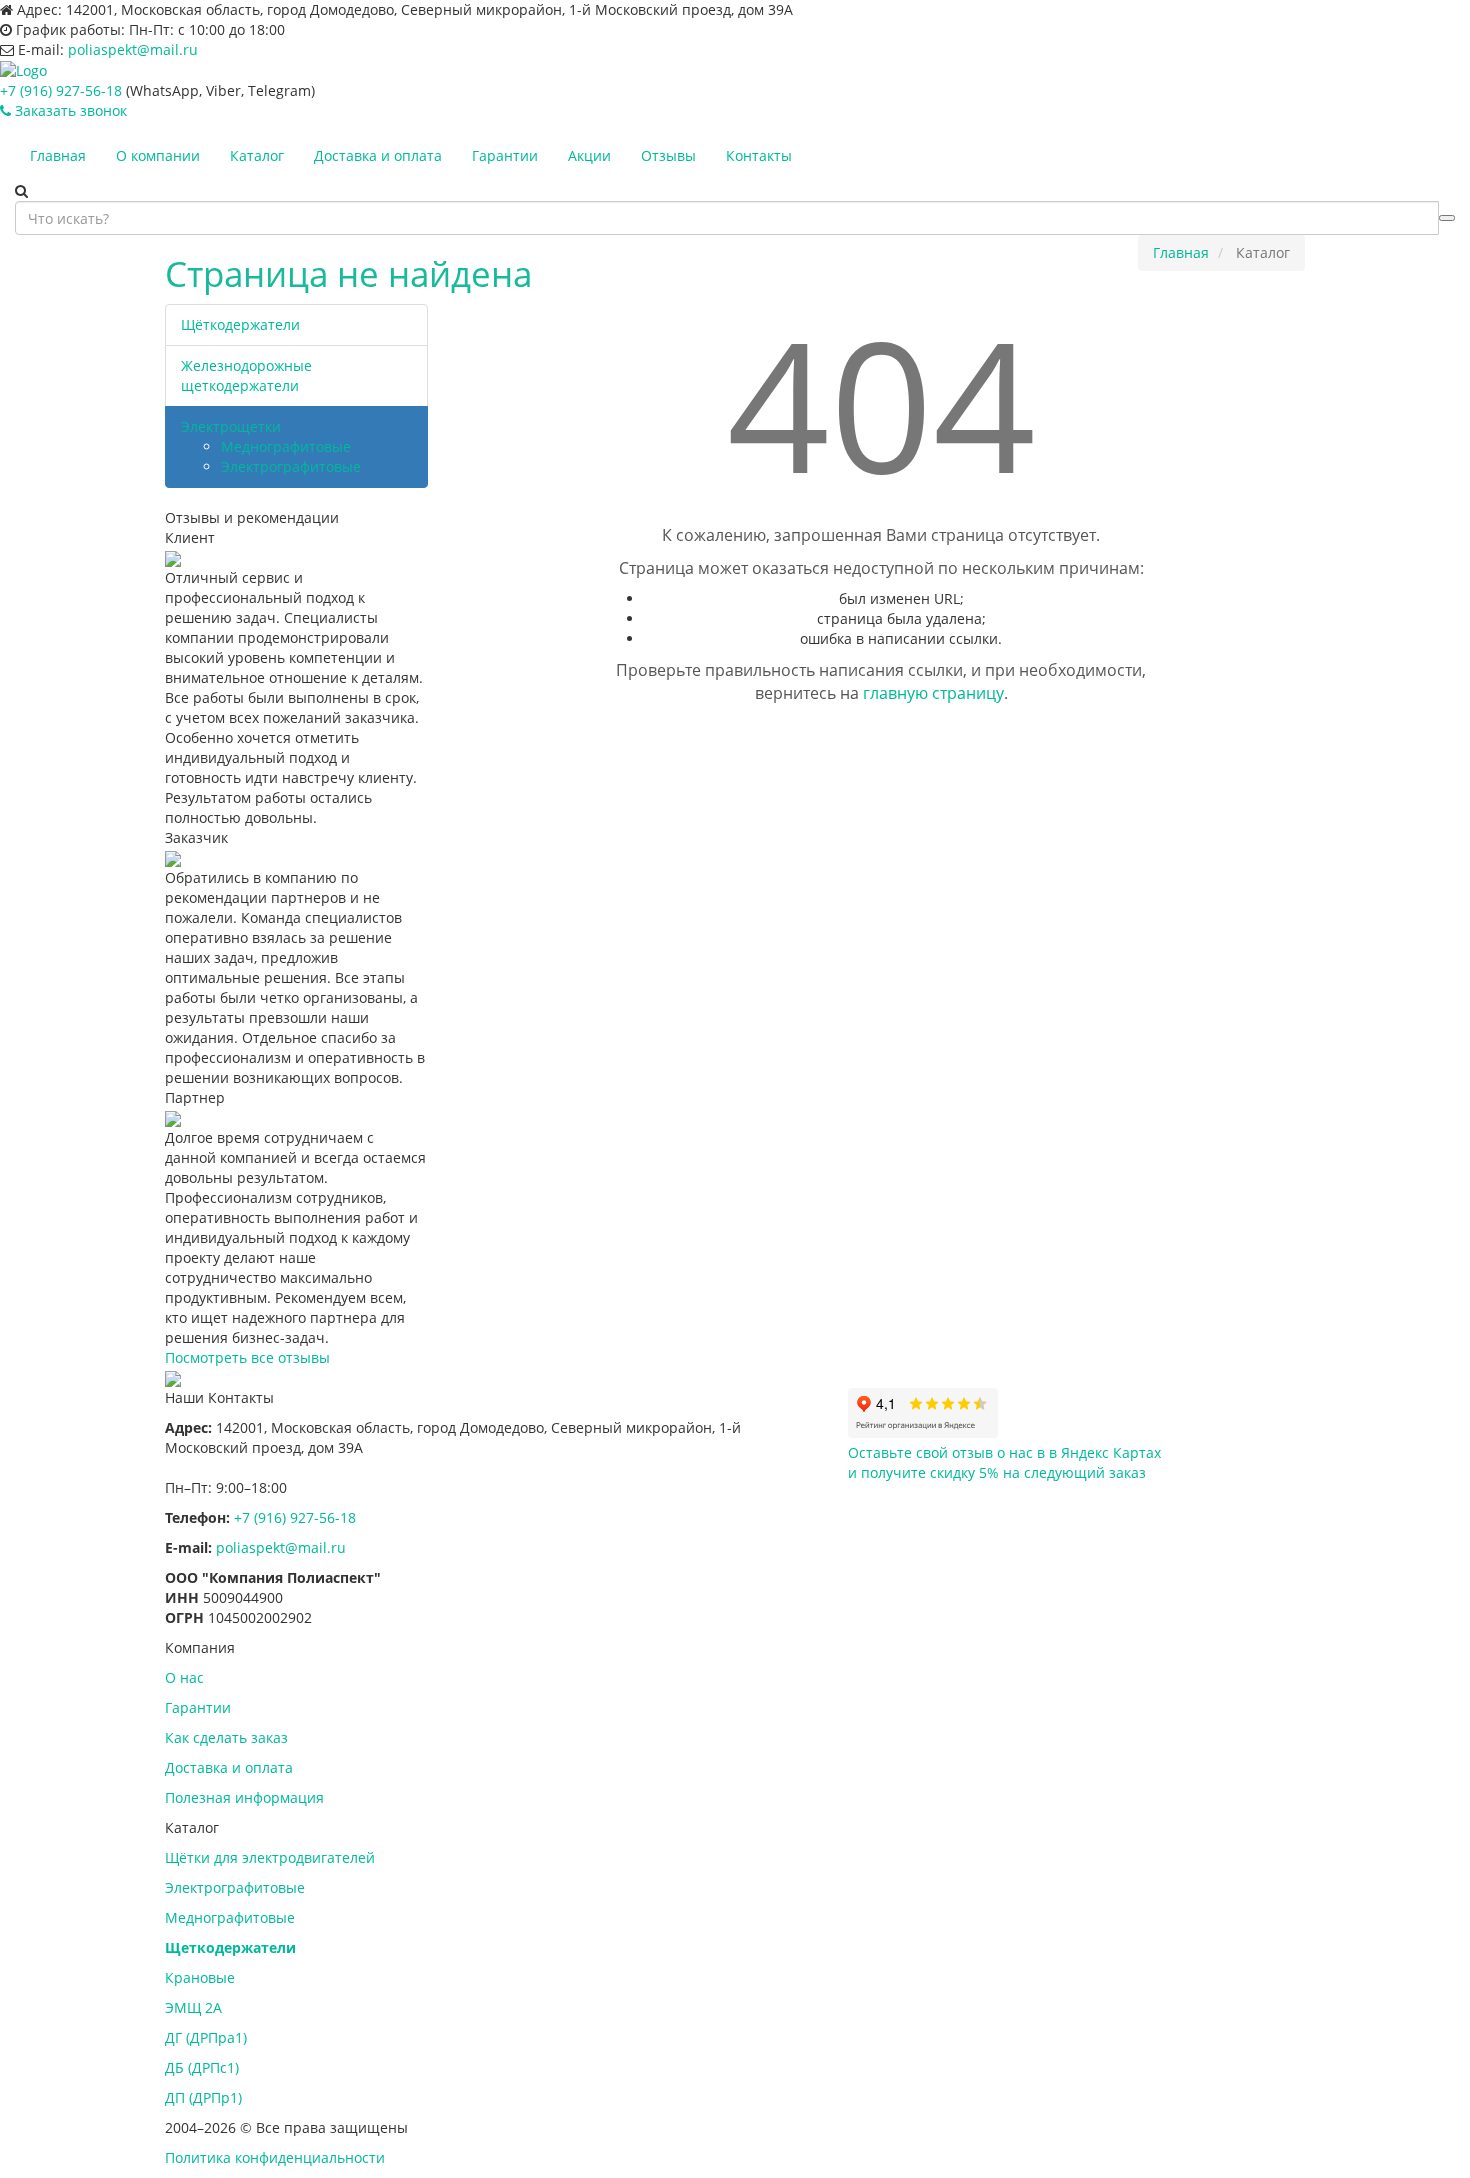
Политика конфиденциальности (275, 2157)
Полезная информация (244, 1797)
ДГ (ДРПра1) (206, 2037)
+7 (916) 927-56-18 (61, 90)
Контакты (759, 155)
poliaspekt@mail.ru (133, 49)
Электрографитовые (291, 466)
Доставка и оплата (378, 155)
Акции (589, 155)
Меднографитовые (286, 446)
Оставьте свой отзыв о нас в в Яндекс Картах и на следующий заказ (1004, 1462)
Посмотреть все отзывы (247, 1357)
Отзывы (668, 155)
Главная (58, 155)
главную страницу (933, 693)
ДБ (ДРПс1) (202, 2067)
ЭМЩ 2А (193, 2007)
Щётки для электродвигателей (270, 1857)
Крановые (200, 1977)
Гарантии (505, 155)
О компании (158, 155)
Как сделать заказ (226, 1737)
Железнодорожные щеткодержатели (246, 375)
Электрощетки (231, 426)
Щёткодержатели (240, 324)
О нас (184, 1677)
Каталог (257, 155)
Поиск (1447, 218)
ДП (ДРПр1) (203, 2097)
